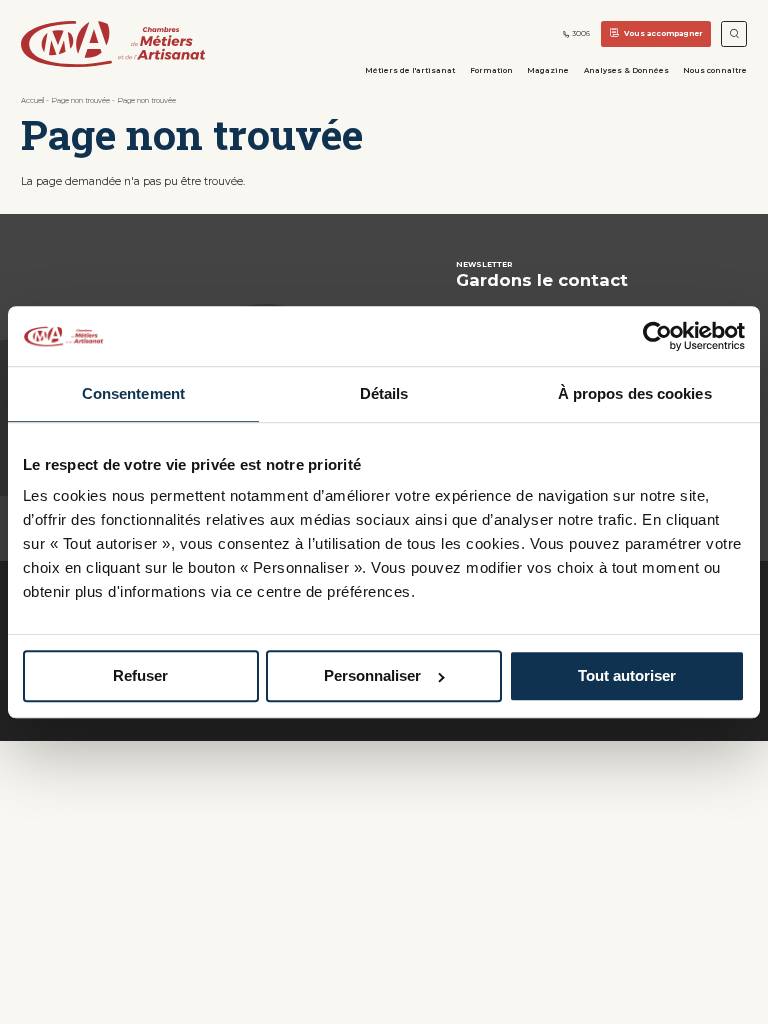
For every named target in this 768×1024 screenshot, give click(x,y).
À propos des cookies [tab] (635, 393)
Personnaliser (372, 676)
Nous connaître (715, 70)
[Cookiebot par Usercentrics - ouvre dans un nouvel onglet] (657, 336)
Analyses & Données (626, 70)
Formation (491, 70)
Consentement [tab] (133, 393)
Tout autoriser (627, 676)
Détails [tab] (384, 393)
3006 (581, 33)
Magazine (548, 70)
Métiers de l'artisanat (410, 70)
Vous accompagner (663, 33)
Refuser (140, 676)
